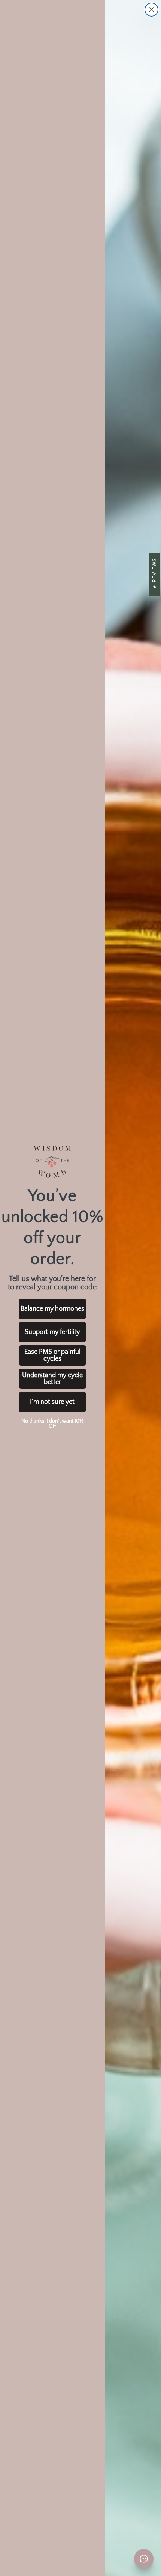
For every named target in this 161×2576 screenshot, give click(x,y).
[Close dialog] (151, 10)
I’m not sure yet (52, 1402)
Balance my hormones (52, 1309)
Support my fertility (52, 1332)
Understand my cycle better (52, 1379)
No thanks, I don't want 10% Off (52, 1424)
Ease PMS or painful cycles (52, 1355)
